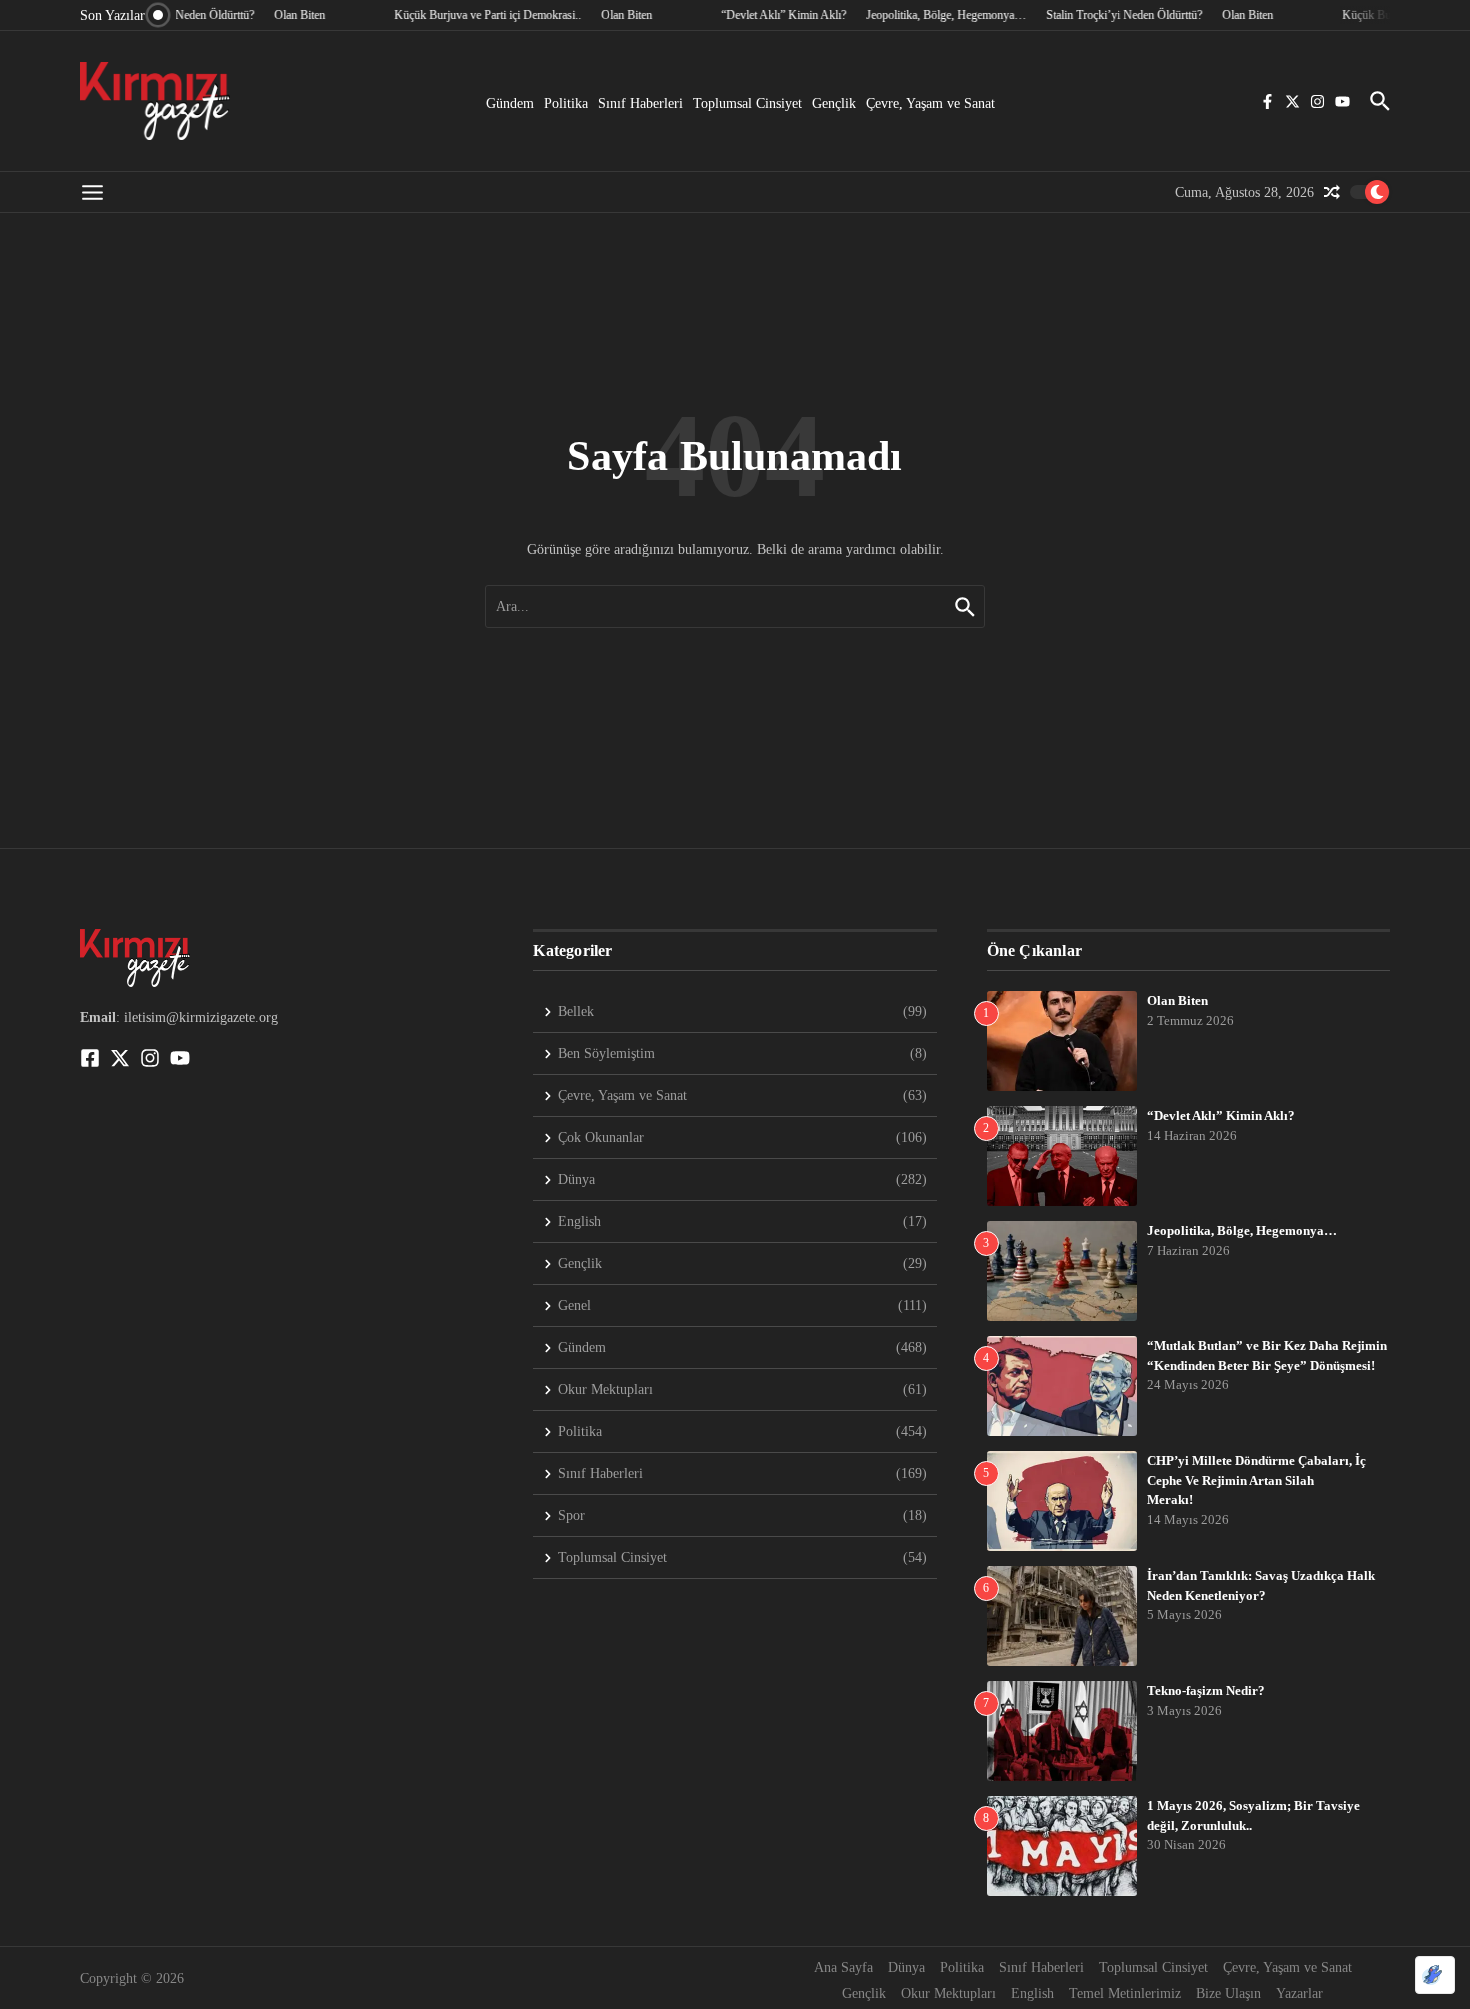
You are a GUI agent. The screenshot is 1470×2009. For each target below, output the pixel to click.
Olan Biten (1177, 1000)
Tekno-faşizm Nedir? (1206, 1690)
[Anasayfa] (155, 101)
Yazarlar (1299, 1993)
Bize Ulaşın (1228, 1993)
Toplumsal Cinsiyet (747, 103)
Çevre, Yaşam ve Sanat (930, 103)
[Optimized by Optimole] (1435, 1975)
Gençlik (834, 103)
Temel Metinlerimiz (1125, 1993)
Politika (566, 103)
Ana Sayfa (843, 1967)
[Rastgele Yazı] (1332, 192)
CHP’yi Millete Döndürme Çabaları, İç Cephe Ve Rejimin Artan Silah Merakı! (1256, 1480)
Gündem (510, 103)
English (1032, 1993)
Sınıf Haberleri (640, 103)
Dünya (906, 1967)
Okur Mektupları (948, 1993)
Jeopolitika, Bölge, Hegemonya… (1242, 1230)
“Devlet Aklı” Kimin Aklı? (1221, 1115)
